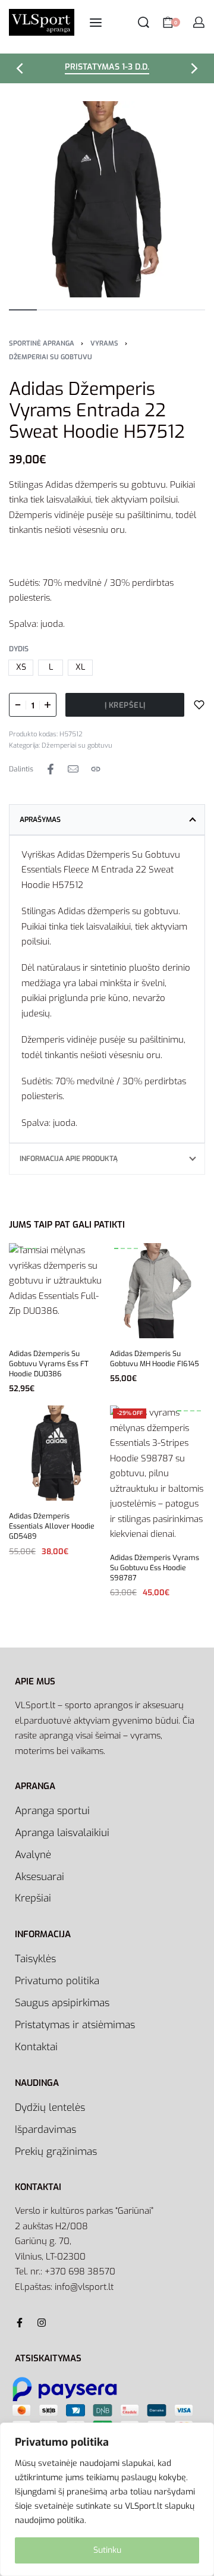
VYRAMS (104, 343)
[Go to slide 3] (35, 1248)
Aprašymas (40, 820)
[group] (56, 1291)
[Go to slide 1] (22, 1248)
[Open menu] (96, 23)
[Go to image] (23, 310)
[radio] (21, 668)
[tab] (107, 820)
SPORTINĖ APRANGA (42, 343)
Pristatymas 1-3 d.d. (107, 68)
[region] (107, 2499)
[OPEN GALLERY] (107, 199)
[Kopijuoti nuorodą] (96, 769)
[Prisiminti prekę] (199, 705)
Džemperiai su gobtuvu (51, 357)
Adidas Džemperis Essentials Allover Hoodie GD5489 (52, 1526)
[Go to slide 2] (28, 1248)
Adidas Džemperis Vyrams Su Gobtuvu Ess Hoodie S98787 (155, 1568)
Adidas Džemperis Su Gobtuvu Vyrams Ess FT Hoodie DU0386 (49, 1364)
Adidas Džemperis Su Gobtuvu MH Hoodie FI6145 (155, 1359)
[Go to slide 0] (15, 1248)
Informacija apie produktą (69, 1159)
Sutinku (107, 2550)
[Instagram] (42, 2323)
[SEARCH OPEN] (144, 22)
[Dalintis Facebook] (51, 769)
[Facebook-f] (20, 2323)
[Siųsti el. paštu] (73, 769)
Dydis (19, 649)
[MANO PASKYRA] (199, 22)
